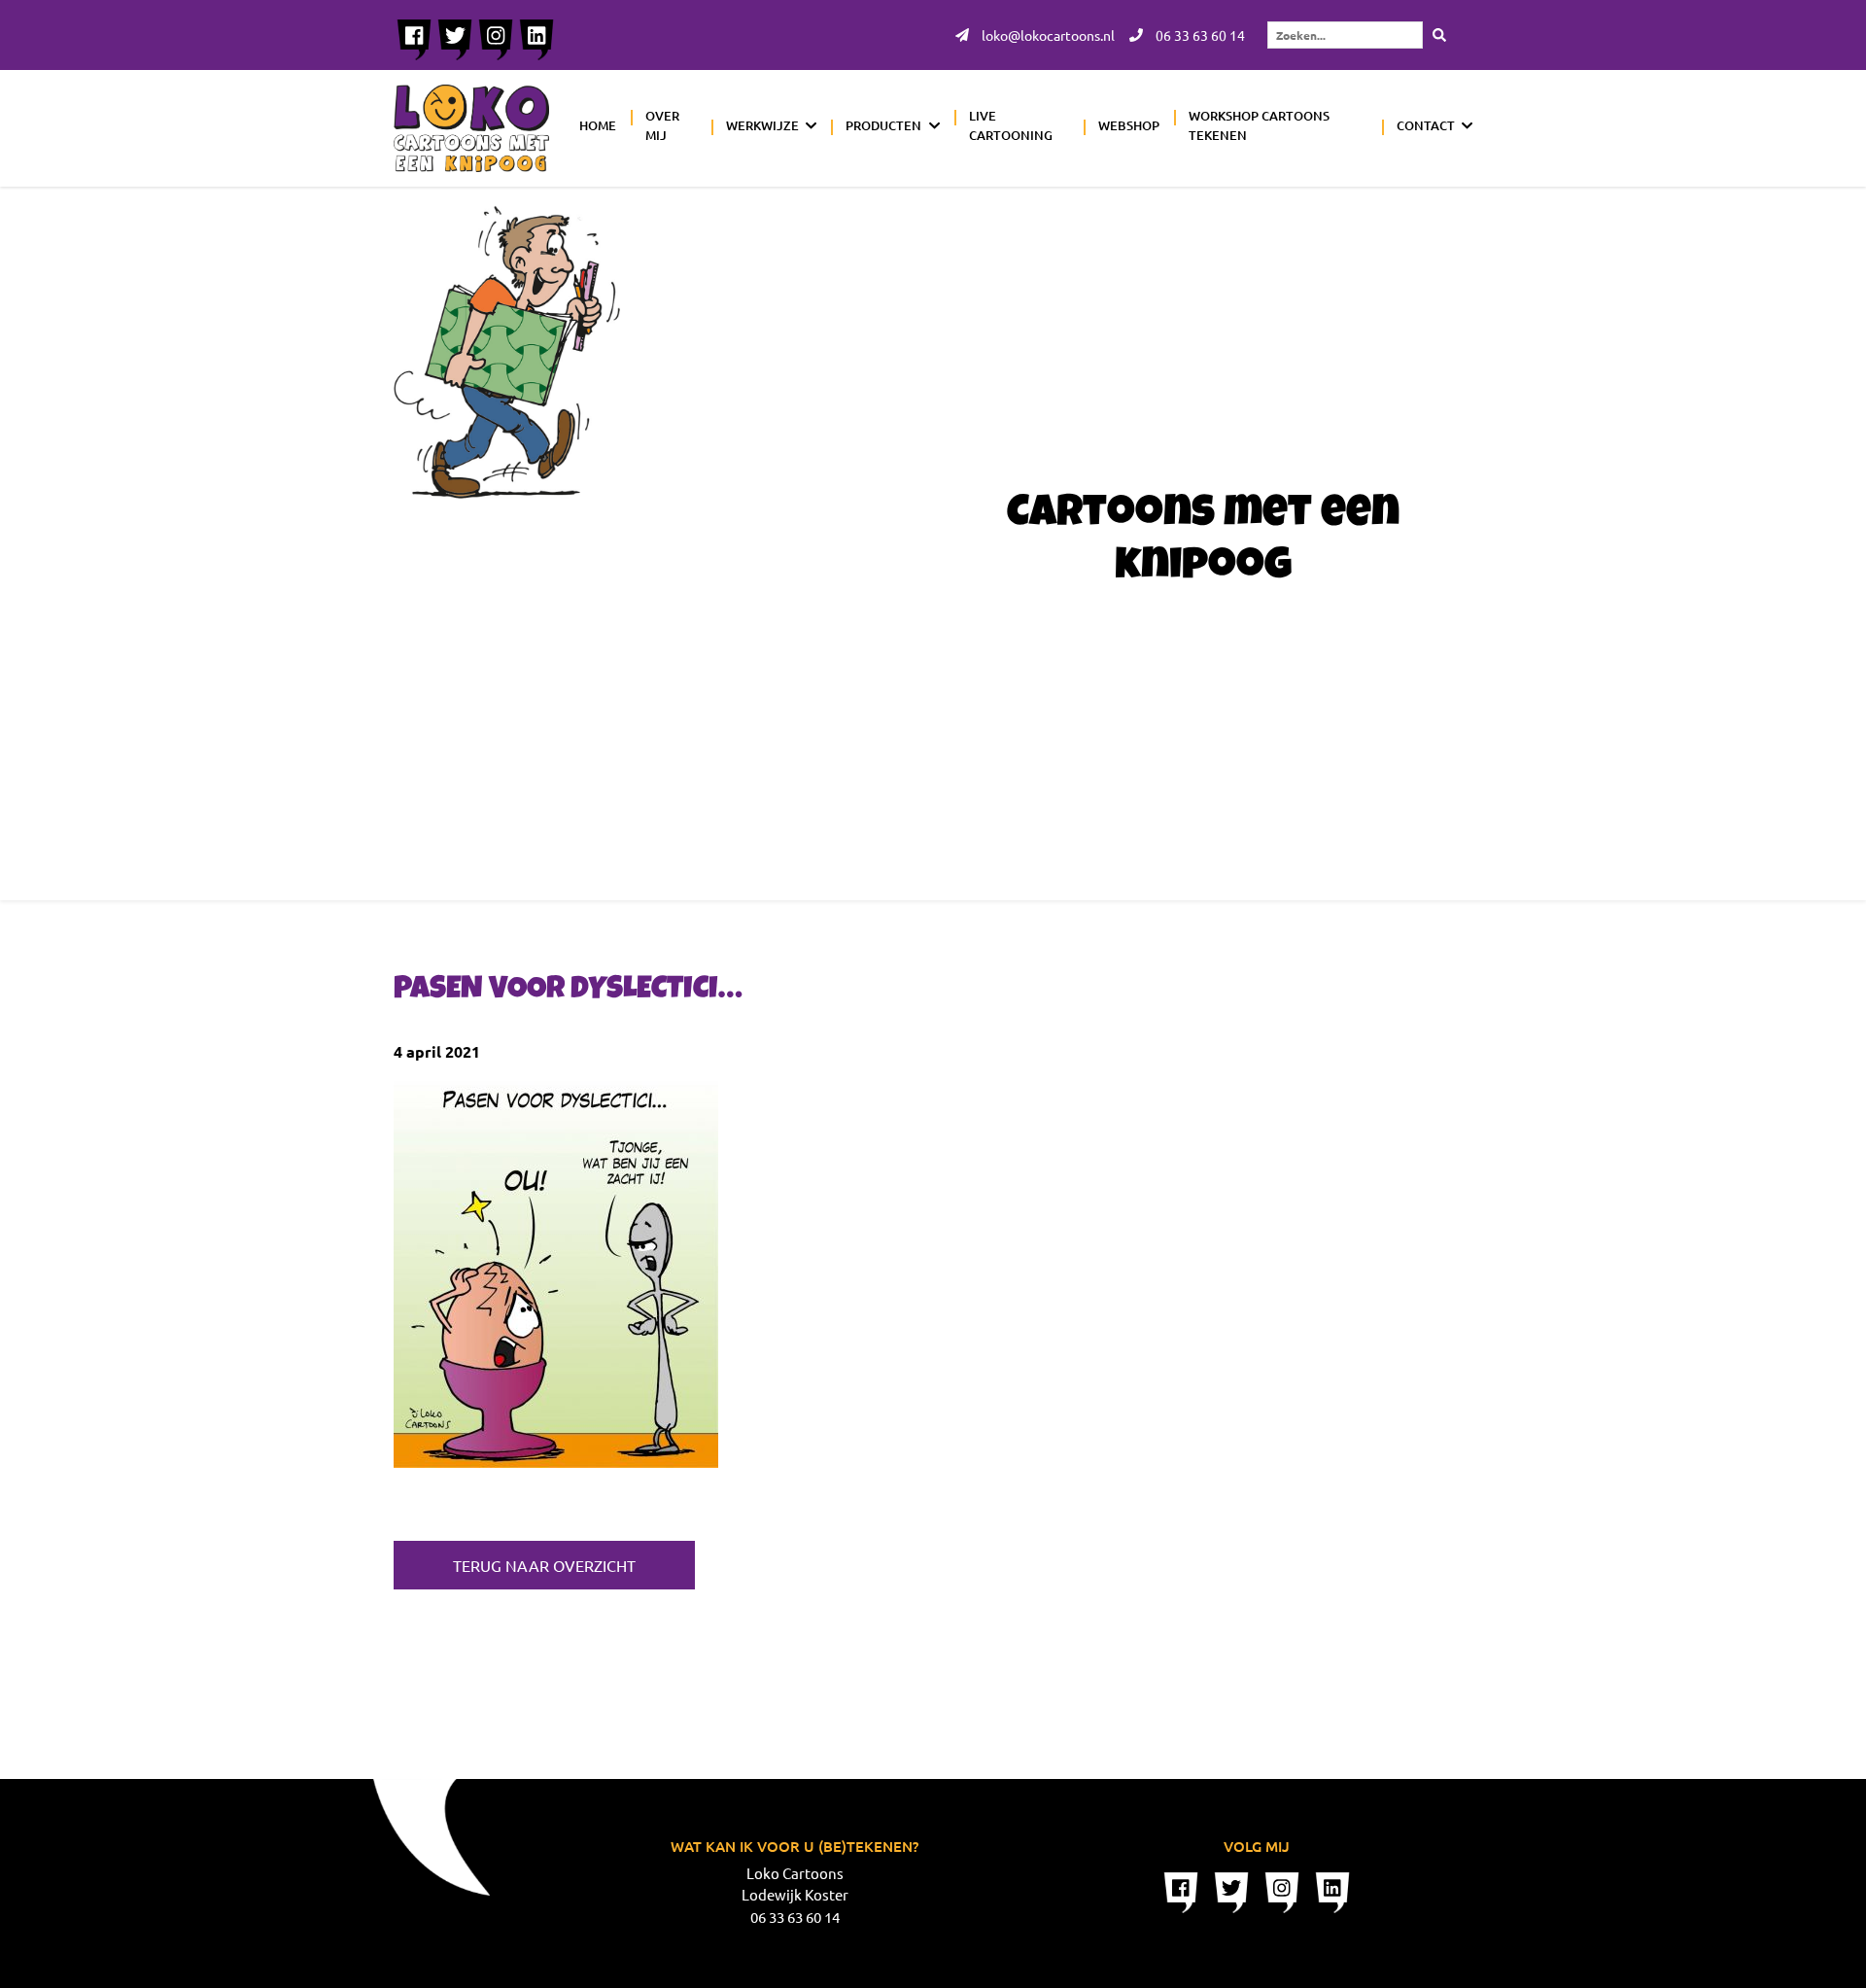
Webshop (1129, 125)
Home (598, 125)
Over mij (662, 125)
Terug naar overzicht (544, 1565)
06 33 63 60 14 (1199, 35)
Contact (1426, 125)
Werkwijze (762, 125)
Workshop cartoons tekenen (1259, 125)
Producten (883, 125)
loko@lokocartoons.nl (1047, 35)
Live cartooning (1011, 125)
